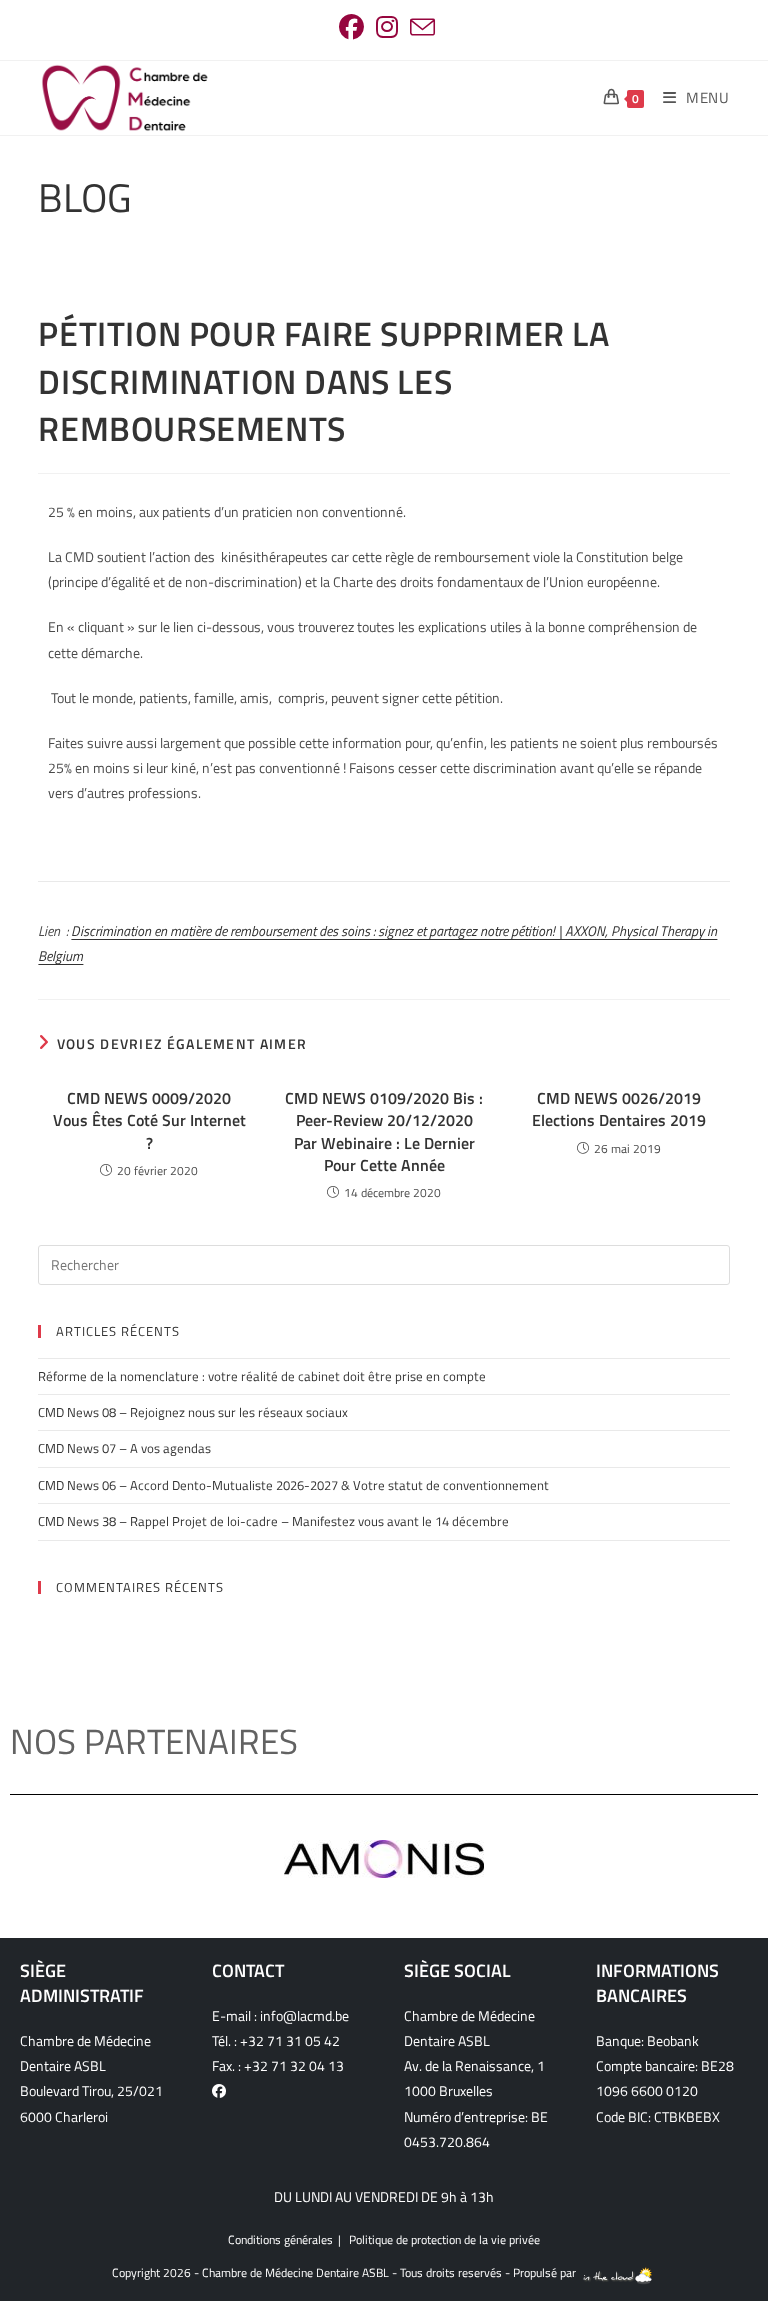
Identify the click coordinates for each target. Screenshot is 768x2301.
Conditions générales (280, 2239)
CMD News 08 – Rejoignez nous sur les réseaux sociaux (193, 1412)
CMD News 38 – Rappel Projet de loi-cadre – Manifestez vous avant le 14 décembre (273, 1521)
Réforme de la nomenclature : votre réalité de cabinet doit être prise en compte (262, 1376)
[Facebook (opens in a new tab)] (351, 27)
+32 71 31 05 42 (290, 2040)
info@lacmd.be (304, 2015)
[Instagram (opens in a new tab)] (387, 27)
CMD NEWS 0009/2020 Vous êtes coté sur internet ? (149, 1120)
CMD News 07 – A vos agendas (124, 1448)
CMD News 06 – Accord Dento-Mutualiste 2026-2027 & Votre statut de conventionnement (293, 1485)
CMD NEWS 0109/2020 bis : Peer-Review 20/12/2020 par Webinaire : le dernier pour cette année (384, 1132)
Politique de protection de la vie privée (444, 2239)
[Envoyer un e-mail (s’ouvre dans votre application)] (419, 27)
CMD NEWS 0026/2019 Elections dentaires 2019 (619, 1109)
